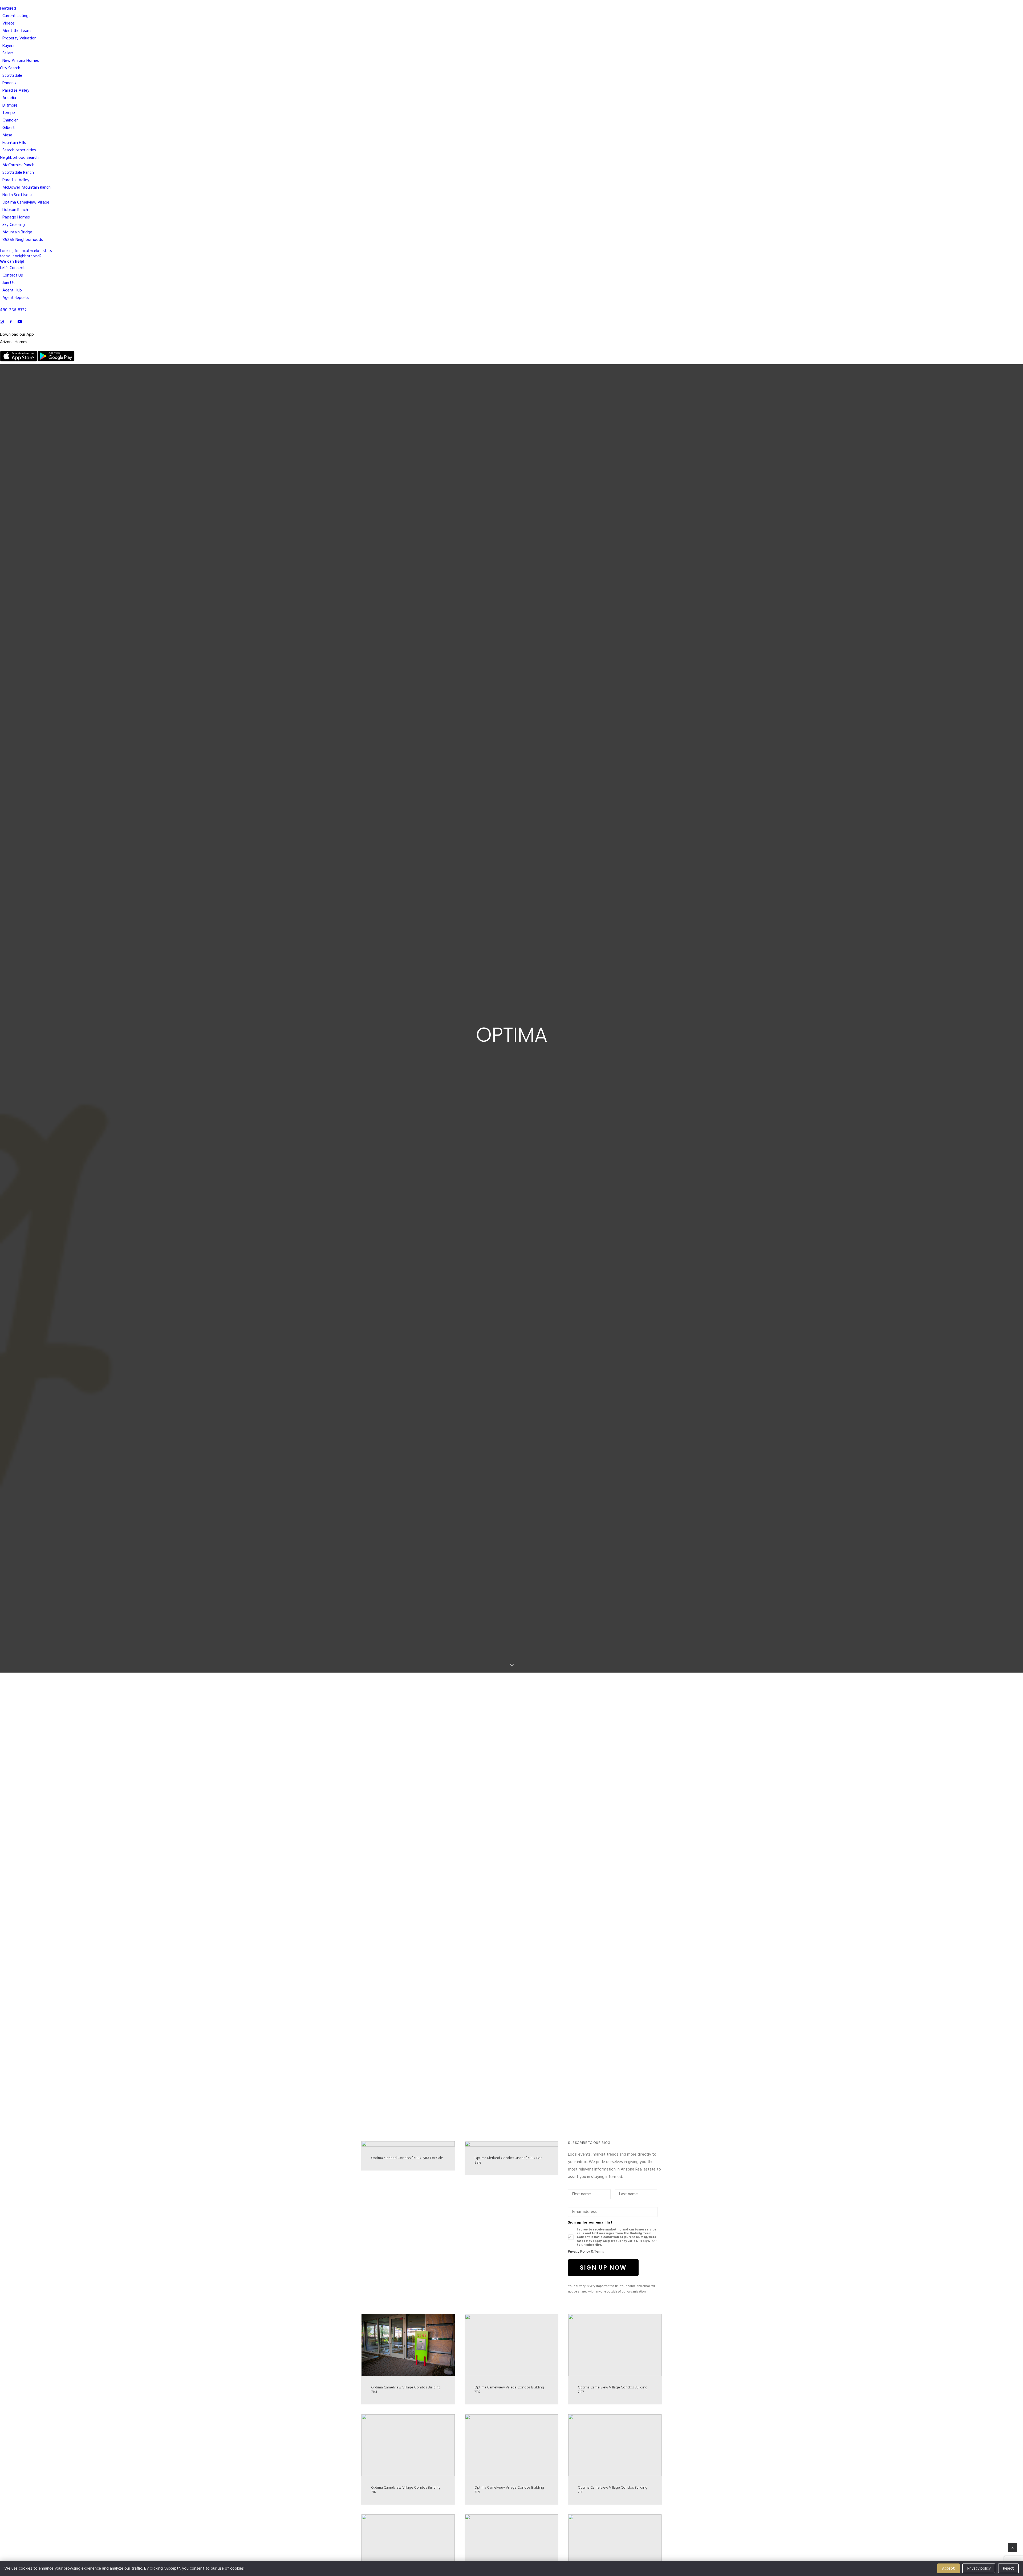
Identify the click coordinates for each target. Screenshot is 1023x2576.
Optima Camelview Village (26, 202)
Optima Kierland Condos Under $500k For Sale (508, 2336)
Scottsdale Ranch (18, 173)
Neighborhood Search (19, 158)
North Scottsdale (18, 195)
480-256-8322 (13, 310)
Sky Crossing (14, 225)
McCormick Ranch (18, 165)
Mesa (7, 135)
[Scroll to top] (1013, 2547)
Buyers (8, 46)
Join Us (9, 283)
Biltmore (10, 106)
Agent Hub (12, 290)
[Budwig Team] (52, 17)
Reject (1008, 2569)
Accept (948, 2569)
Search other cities (19, 150)
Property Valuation (19, 38)
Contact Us (13, 275)
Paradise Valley (16, 91)
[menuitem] (995, 17)
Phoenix (9, 83)
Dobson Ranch (15, 210)
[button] (995, 17)
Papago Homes (16, 217)
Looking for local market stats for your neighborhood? (26, 256)
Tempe (9, 113)
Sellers (8, 53)
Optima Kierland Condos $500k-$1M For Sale (407, 2334)
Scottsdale (12, 76)
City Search (10, 68)
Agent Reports (16, 298)
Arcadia (9, 98)
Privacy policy (979, 2569)
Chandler (10, 120)
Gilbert (9, 128)
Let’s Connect (12, 268)
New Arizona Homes (21, 61)
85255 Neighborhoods (23, 240)
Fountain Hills (14, 143)
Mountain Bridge (17, 232)
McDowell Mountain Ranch (27, 188)
